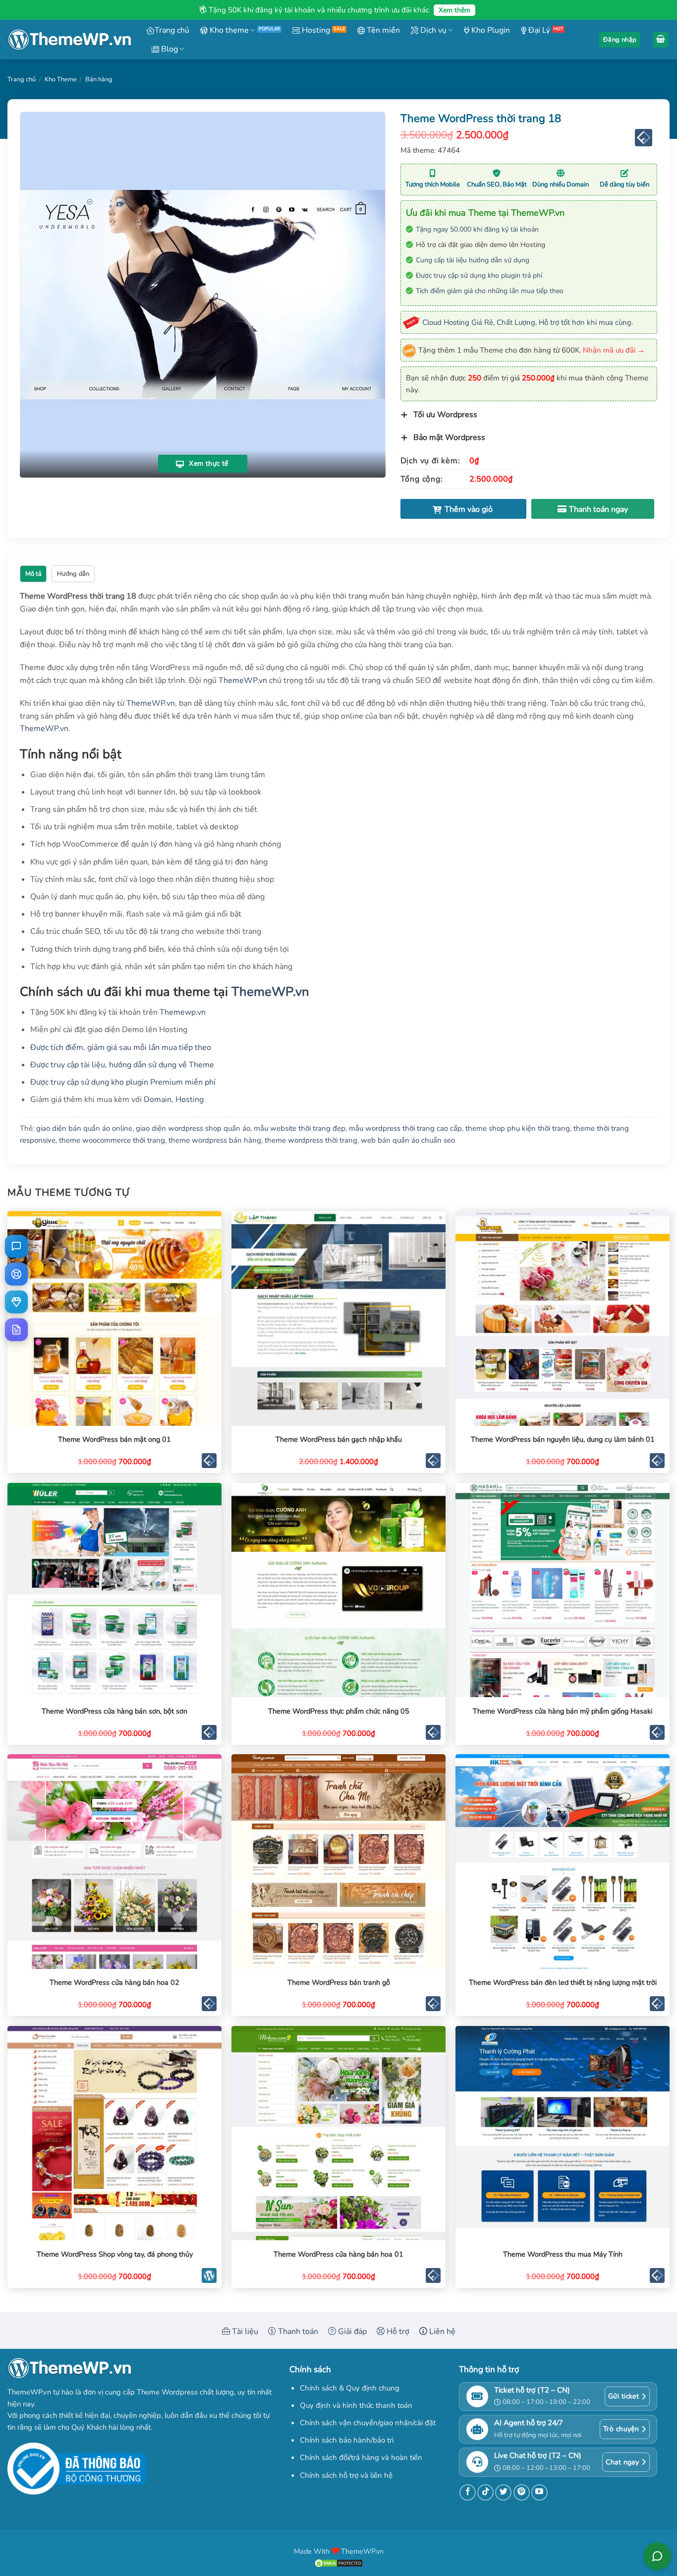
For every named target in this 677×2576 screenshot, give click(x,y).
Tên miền (382, 30)
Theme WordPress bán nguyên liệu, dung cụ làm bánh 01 (563, 1440)
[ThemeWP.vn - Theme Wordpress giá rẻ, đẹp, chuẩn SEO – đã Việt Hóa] (69, 40)
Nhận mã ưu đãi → (614, 350)
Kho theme (228, 30)
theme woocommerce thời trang (112, 1140)
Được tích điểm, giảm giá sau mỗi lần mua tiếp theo (121, 1047)
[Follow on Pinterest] (522, 2492)
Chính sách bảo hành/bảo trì (347, 2440)
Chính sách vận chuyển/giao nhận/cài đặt (368, 2423)
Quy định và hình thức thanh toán (356, 2405)
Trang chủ (172, 30)
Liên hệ (441, 2331)
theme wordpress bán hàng (215, 1140)
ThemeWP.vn (243, 680)
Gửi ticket (623, 2396)
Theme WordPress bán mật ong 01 (114, 1440)
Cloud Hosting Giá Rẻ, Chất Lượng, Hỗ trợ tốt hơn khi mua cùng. (528, 322)
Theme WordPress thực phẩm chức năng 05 (339, 1711)
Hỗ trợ (397, 2331)
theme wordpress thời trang (311, 1140)
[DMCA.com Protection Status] (338, 2563)
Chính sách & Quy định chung (350, 2388)
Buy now (593, 509)
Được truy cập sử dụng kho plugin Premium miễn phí (123, 1082)
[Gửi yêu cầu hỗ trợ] (16, 1274)
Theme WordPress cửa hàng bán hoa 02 (114, 1983)
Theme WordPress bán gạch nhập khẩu (339, 1440)
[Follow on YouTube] (539, 2492)
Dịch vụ (432, 30)
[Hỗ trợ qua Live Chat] (16, 1246)
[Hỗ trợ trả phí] (16, 1302)
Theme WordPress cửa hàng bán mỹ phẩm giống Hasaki (563, 1711)
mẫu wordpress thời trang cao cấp (405, 1128)
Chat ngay (622, 2462)
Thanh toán (297, 2331)
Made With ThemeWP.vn (339, 2551)
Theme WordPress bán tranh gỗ (339, 1983)
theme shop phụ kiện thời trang (518, 1128)
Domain (158, 1100)
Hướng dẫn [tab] (73, 574)
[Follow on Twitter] (503, 2492)
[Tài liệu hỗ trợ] (16, 1330)
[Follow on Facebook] (468, 2492)
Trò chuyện (621, 2429)
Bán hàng (99, 79)
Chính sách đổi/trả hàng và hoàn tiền (361, 2457)
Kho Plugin (490, 30)
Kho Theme (61, 79)
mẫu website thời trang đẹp (300, 1128)
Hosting (315, 30)
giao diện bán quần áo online (84, 1128)
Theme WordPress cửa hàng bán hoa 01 (338, 2254)
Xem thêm (454, 10)
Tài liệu (244, 2331)
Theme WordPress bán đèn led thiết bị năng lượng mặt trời (563, 1983)
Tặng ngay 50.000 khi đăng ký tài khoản (477, 229)
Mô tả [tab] (33, 574)
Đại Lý (538, 30)
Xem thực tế (208, 464)
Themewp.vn (183, 1012)
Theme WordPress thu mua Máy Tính (563, 2254)
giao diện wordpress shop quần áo (193, 1128)
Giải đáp (351, 2331)
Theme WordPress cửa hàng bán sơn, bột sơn (114, 1711)
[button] (620, 40)
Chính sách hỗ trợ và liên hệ (346, 2475)
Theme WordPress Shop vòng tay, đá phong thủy (115, 2254)
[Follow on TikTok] (485, 2492)
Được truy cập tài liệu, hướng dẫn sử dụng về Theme (122, 1065)
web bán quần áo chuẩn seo (408, 1140)
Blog (169, 49)
